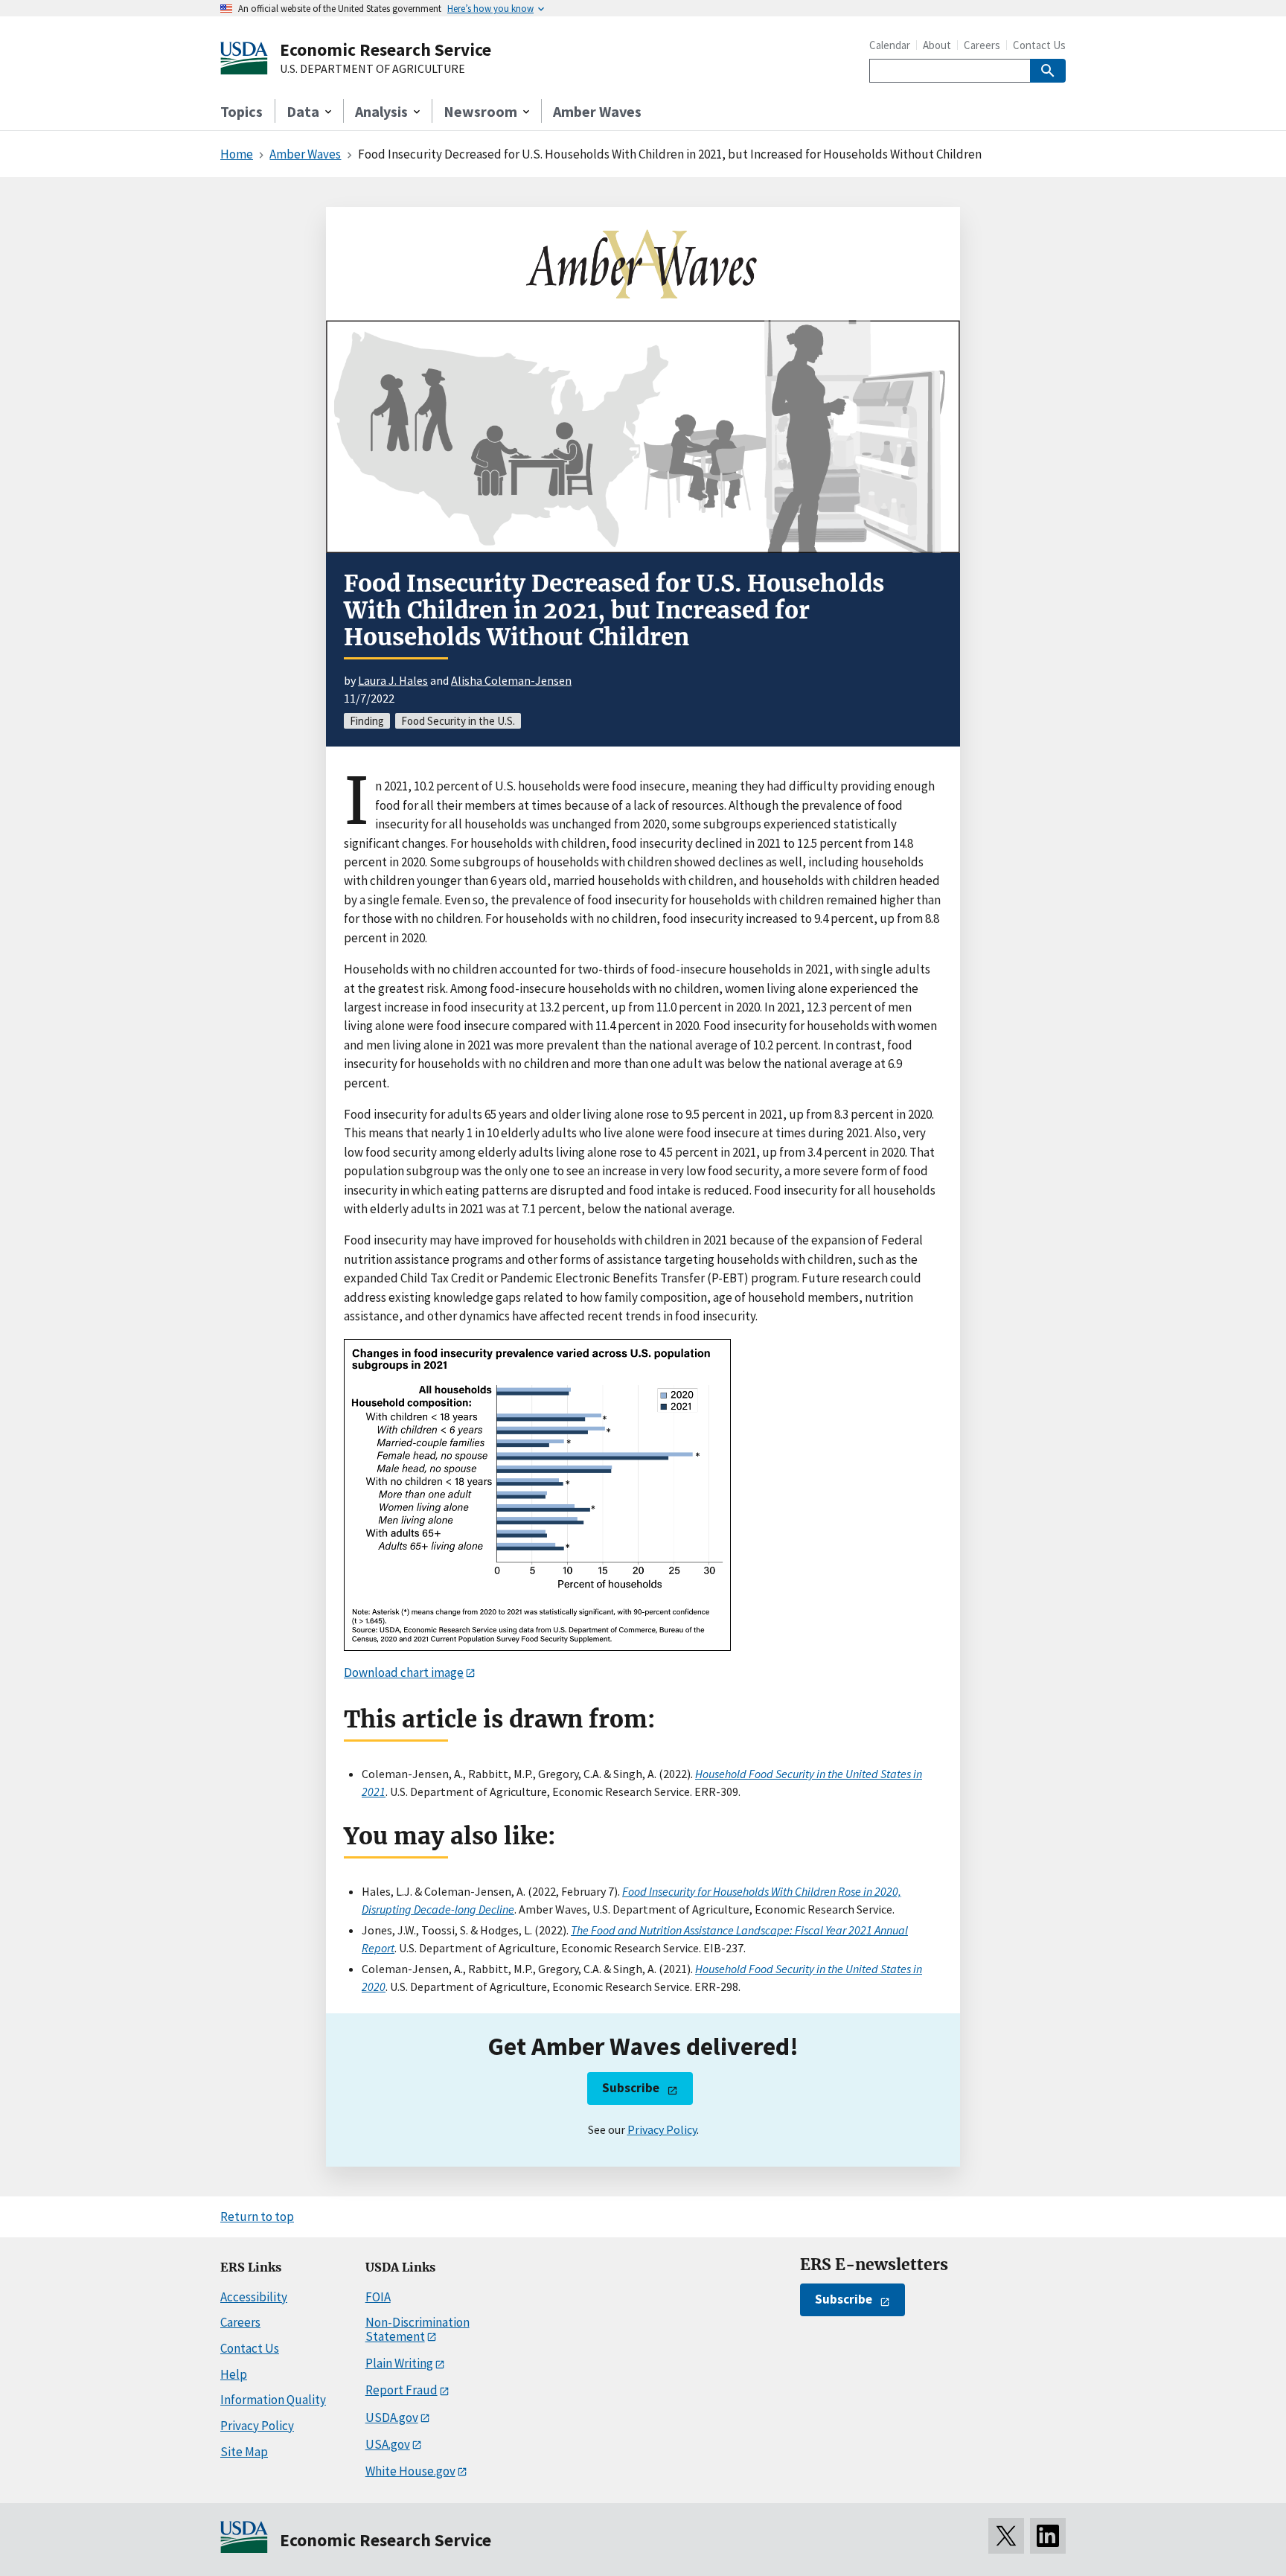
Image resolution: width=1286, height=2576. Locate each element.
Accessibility (254, 2297)
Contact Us (1039, 45)
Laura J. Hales (393, 680)
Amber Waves (597, 111)
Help (234, 2374)
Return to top (257, 2217)
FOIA (378, 2297)
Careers (982, 45)
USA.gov (388, 2444)
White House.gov (410, 2471)
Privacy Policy (662, 2129)
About (937, 45)
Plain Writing (399, 2363)
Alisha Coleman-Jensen (511, 680)
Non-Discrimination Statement (418, 2329)
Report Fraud (402, 2390)
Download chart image (404, 1672)
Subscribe (631, 2088)
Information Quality (273, 2400)
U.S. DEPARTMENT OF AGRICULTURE (372, 69)
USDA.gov (392, 2417)
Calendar (890, 45)
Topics (241, 111)
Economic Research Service (386, 49)
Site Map (244, 2452)
